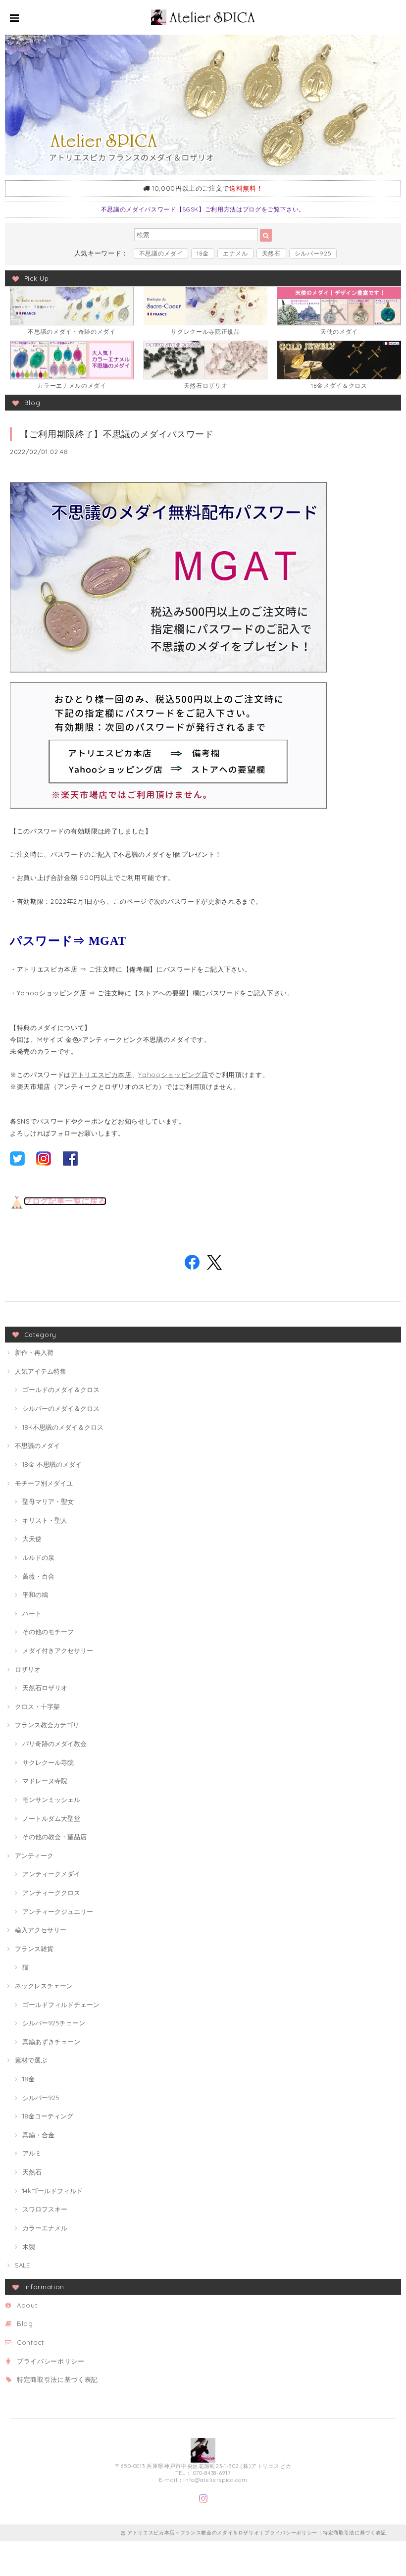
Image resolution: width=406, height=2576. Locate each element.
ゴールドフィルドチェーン (61, 2005)
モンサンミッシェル (51, 1800)
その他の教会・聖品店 (54, 1837)
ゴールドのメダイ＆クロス (61, 1390)
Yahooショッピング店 (173, 1075)
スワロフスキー (45, 2209)
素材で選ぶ (31, 2060)
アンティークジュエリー (58, 1911)
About (27, 2305)
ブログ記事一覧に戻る (65, 1201)
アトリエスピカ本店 (101, 1075)
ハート (32, 1613)
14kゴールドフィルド (52, 2191)
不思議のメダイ (161, 253)
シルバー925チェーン (54, 2023)
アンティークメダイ (51, 1874)
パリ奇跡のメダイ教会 (54, 1744)
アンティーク (34, 1855)
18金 (203, 253)
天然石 (271, 253)
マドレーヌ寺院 (45, 1781)
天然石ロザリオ (45, 1688)
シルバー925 (313, 253)
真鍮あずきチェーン (51, 2042)
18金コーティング (48, 2116)
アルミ (32, 2153)
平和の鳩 (35, 1595)
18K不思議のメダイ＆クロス (63, 1427)
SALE (22, 2265)
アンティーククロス (51, 1893)
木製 (29, 2247)
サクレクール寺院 (48, 1762)
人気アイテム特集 (41, 1371)
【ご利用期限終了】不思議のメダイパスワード (117, 434)
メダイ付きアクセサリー (58, 1650)
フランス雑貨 (34, 1949)
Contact (30, 2342)
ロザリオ (28, 1669)
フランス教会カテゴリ (47, 1725)
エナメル (235, 253)
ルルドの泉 (38, 1557)
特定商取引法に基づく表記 (57, 2379)
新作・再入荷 (34, 1352)
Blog (25, 2323)
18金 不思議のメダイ (52, 1464)
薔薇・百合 (38, 1576)
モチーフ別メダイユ (44, 1483)
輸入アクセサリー (41, 1930)
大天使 (32, 1539)
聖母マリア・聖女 (48, 1501)
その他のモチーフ (48, 1632)
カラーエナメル (45, 2228)
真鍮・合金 (38, 2135)
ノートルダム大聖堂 (51, 1818)
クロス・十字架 (37, 1706)
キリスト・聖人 (45, 1520)
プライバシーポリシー (51, 2361)
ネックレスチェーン (44, 1986)
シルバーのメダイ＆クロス (61, 1408)
